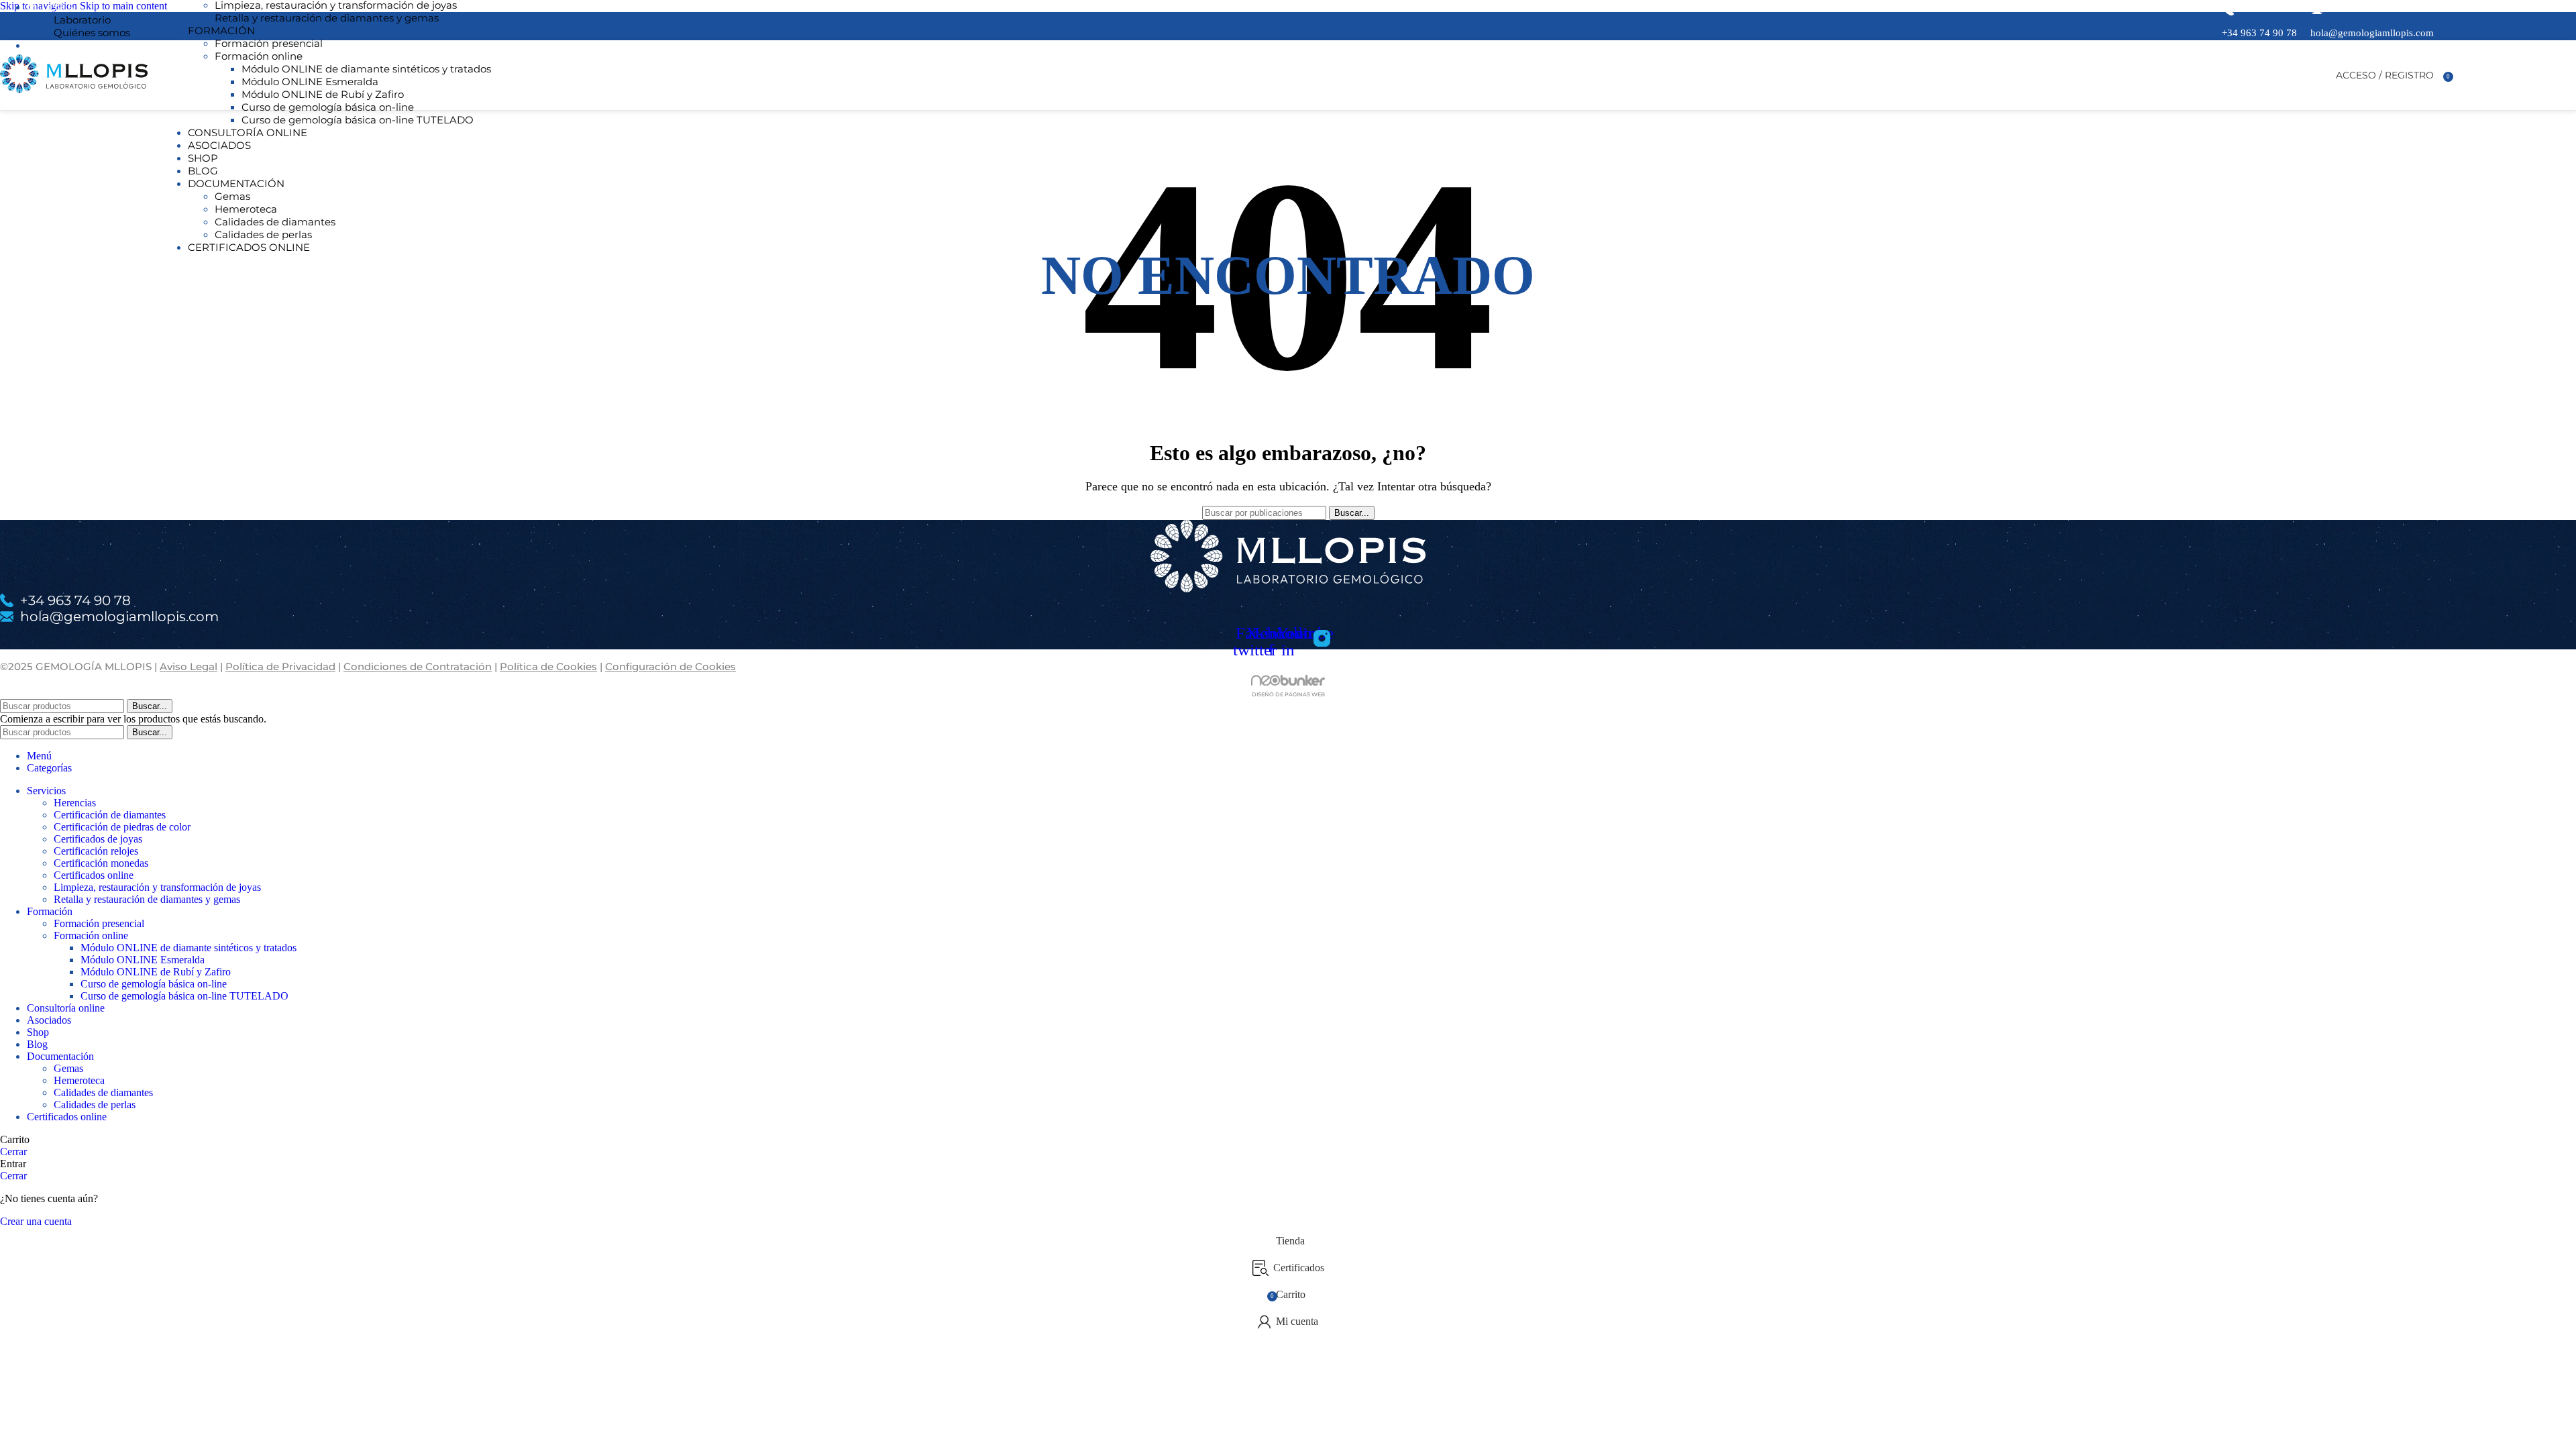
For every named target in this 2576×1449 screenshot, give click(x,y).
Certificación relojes (96, 851)
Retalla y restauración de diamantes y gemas (327, 18)
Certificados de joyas (98, 839)
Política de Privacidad (280, 666)
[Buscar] (2322, 75)
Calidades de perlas (263, 234)
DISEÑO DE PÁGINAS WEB (1288, 694)
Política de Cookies (548, 666)
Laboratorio (82, 20)
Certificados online (94, 875)
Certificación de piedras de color (122, 827)
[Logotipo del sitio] (74, 93)
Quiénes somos (92, 33)
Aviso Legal (189, 666)
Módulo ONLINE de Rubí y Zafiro (323, 94)
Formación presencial (269, 43)
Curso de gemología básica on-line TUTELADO (358, 120)
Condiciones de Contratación (418, 666)
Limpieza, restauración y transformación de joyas (157, 887)
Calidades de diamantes (275, 222)
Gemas (232, 196)
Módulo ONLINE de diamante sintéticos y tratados (366, 69)
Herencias (75, 803)
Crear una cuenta (36, 1221)
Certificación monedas (101, 863)
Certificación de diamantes (110, 815)
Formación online (259, 56)
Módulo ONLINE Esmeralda (310, 82)
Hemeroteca (246, 209)
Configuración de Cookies (670, 666)
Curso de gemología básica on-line (328, 107)
